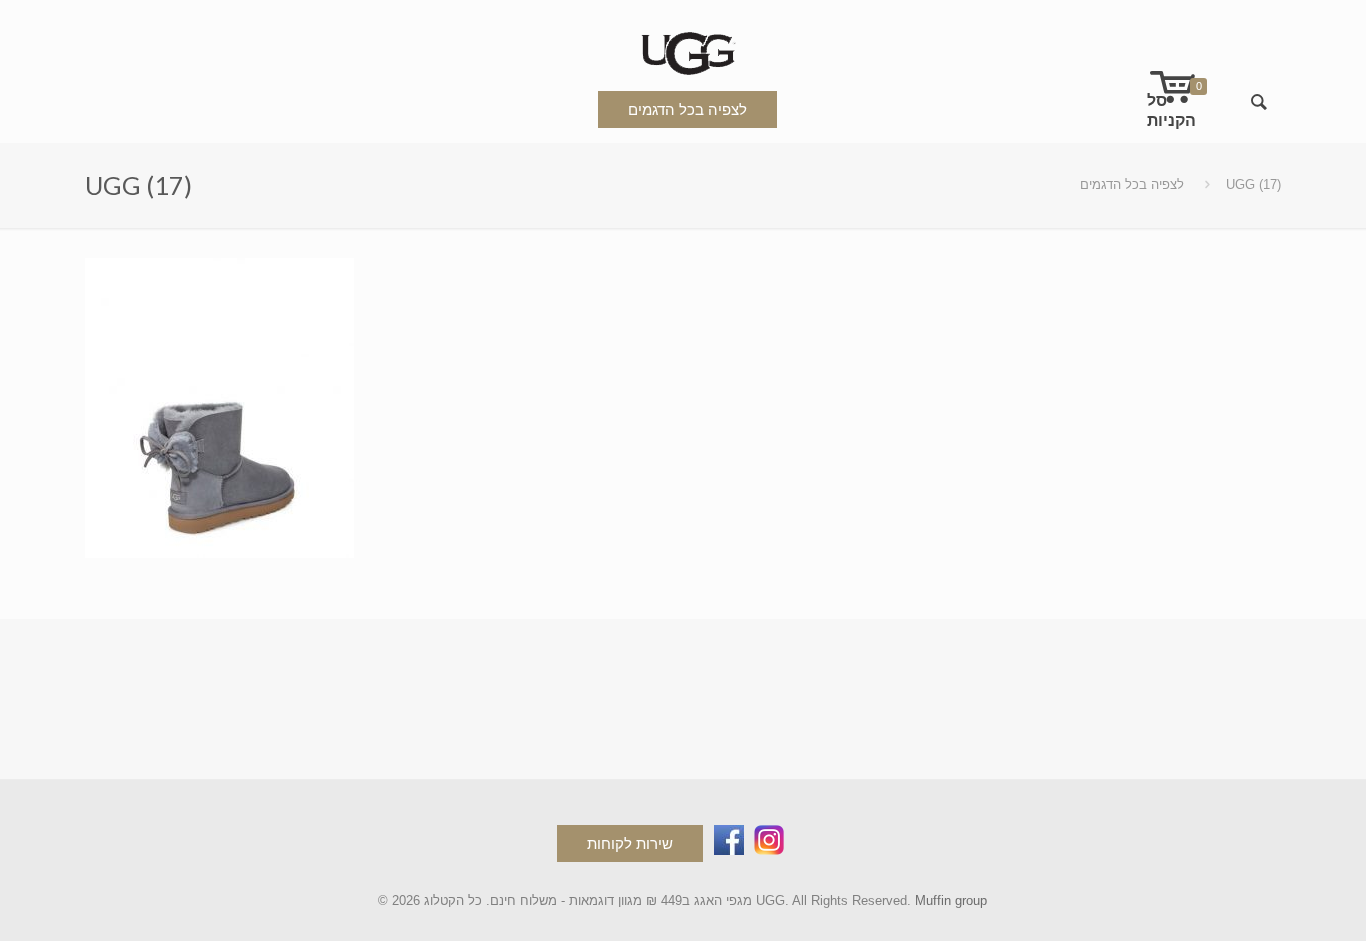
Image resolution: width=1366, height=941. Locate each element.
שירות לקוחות (630, 843)
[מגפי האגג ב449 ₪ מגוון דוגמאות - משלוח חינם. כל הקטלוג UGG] (683, 49)
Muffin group (951, 900)
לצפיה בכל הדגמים (687, 109)
